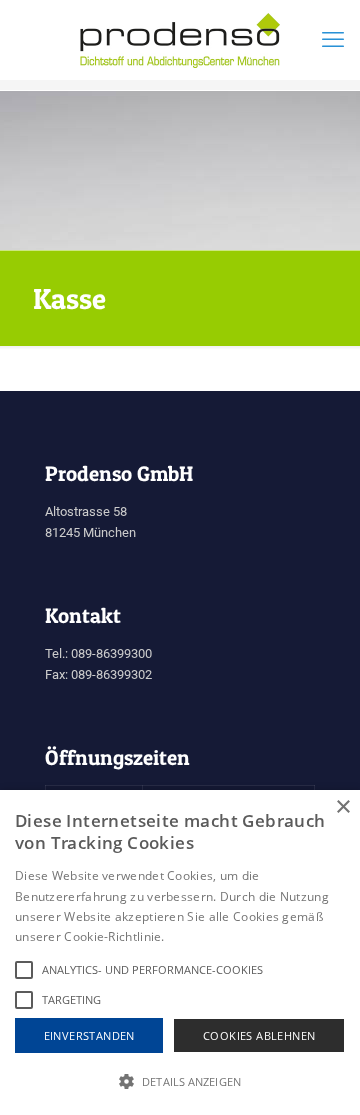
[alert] (180, 952)
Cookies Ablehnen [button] (259, 1035)
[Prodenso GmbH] (180, 40)
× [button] (342, 807)
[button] (180, 1081)
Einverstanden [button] (89, 1035)
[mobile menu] (333, 40)
